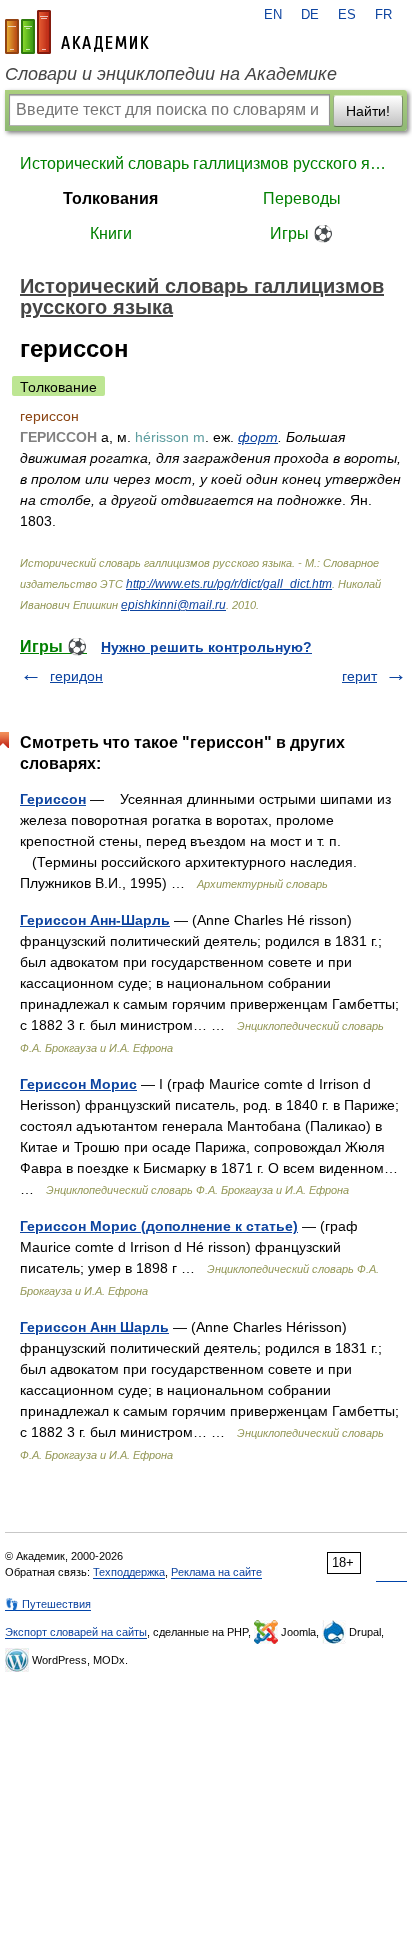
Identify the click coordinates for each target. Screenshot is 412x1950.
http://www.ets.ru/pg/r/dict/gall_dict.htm (229, 584)
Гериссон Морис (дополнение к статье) (159, 1226)
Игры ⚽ (301, 233)
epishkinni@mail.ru (173, 605)
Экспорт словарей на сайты (76, 1632)
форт (258, 437)
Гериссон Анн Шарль (94, 1327)
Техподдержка (129, 1572)
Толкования (110, 198)
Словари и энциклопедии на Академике (171, 74)
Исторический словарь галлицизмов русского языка (206, 163)
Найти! (368, 111)
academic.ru (77, 32)
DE (310, 15)
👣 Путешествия (48, 1604)
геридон (76, 676)
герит (359, 676)
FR (383, 15)
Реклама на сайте (216, 1572)
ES (347, 15)
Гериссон (53, 799)
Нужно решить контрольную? (206, 647)
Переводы (302, 198)
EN (273, 15)
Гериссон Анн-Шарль (95, 920)
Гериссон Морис (78, 1084)
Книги (111, 233)
